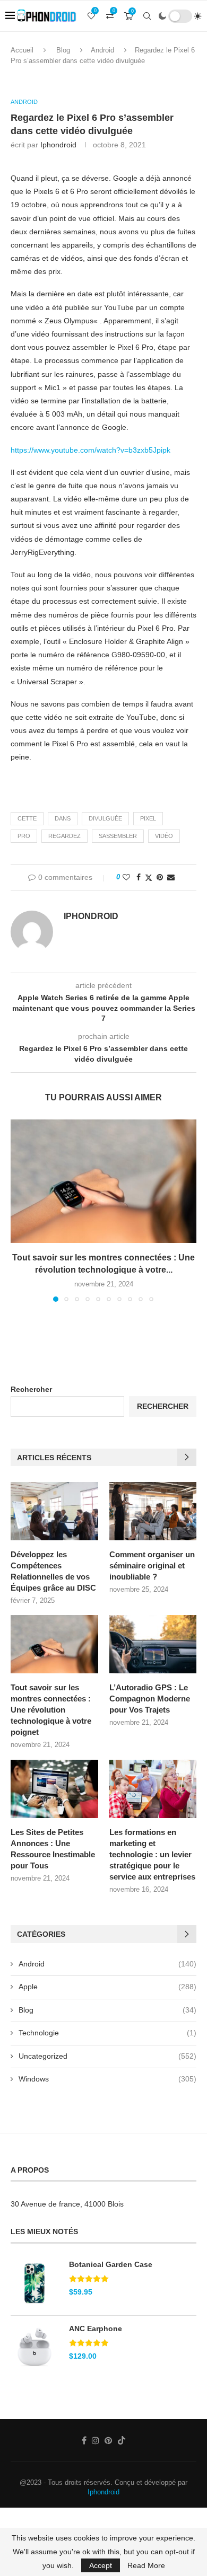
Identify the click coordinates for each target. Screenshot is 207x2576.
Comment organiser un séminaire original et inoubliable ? (152, 1565)
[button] (20, 1210)
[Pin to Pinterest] (160, 877)
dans (63, 818)
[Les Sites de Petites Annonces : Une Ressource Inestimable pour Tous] (54, 1789)
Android (102, 50)
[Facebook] (84, 2440)
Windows (107, 2079)
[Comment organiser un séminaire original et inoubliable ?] (153, 1511)
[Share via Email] (171, 877)
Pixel (148, 818)
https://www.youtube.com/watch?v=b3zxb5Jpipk (90, 450)
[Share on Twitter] (149, 877)
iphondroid (58, 145)
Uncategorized (107, 2056)
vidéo (164, 836)
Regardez (64, 836)
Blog (63, 50)
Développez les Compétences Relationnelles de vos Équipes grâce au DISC (53, 1571)
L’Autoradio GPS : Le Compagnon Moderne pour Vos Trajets (150, 1699)
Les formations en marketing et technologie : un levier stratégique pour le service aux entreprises (152, 1854)
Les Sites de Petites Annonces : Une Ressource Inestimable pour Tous (53, 1849)
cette (27, 818)
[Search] (147, 16)
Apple (107, 1987)
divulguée (105, 818)
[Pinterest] (108, 2440)
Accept (101, 2565)
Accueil (22, 50)
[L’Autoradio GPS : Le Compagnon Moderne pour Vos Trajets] (153, 1644)
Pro (24, 836)
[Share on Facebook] (139, 877)
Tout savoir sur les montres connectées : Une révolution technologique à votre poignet (51, 1710)
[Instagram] (96, 2440)
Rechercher (31, 1389)
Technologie (107, 2033)
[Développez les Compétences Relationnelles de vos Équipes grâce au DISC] (54, 1511)
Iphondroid (103, 2492)
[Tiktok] (122, 2440)
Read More (146, 2565)
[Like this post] (126, 877)
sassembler (118, 836)
